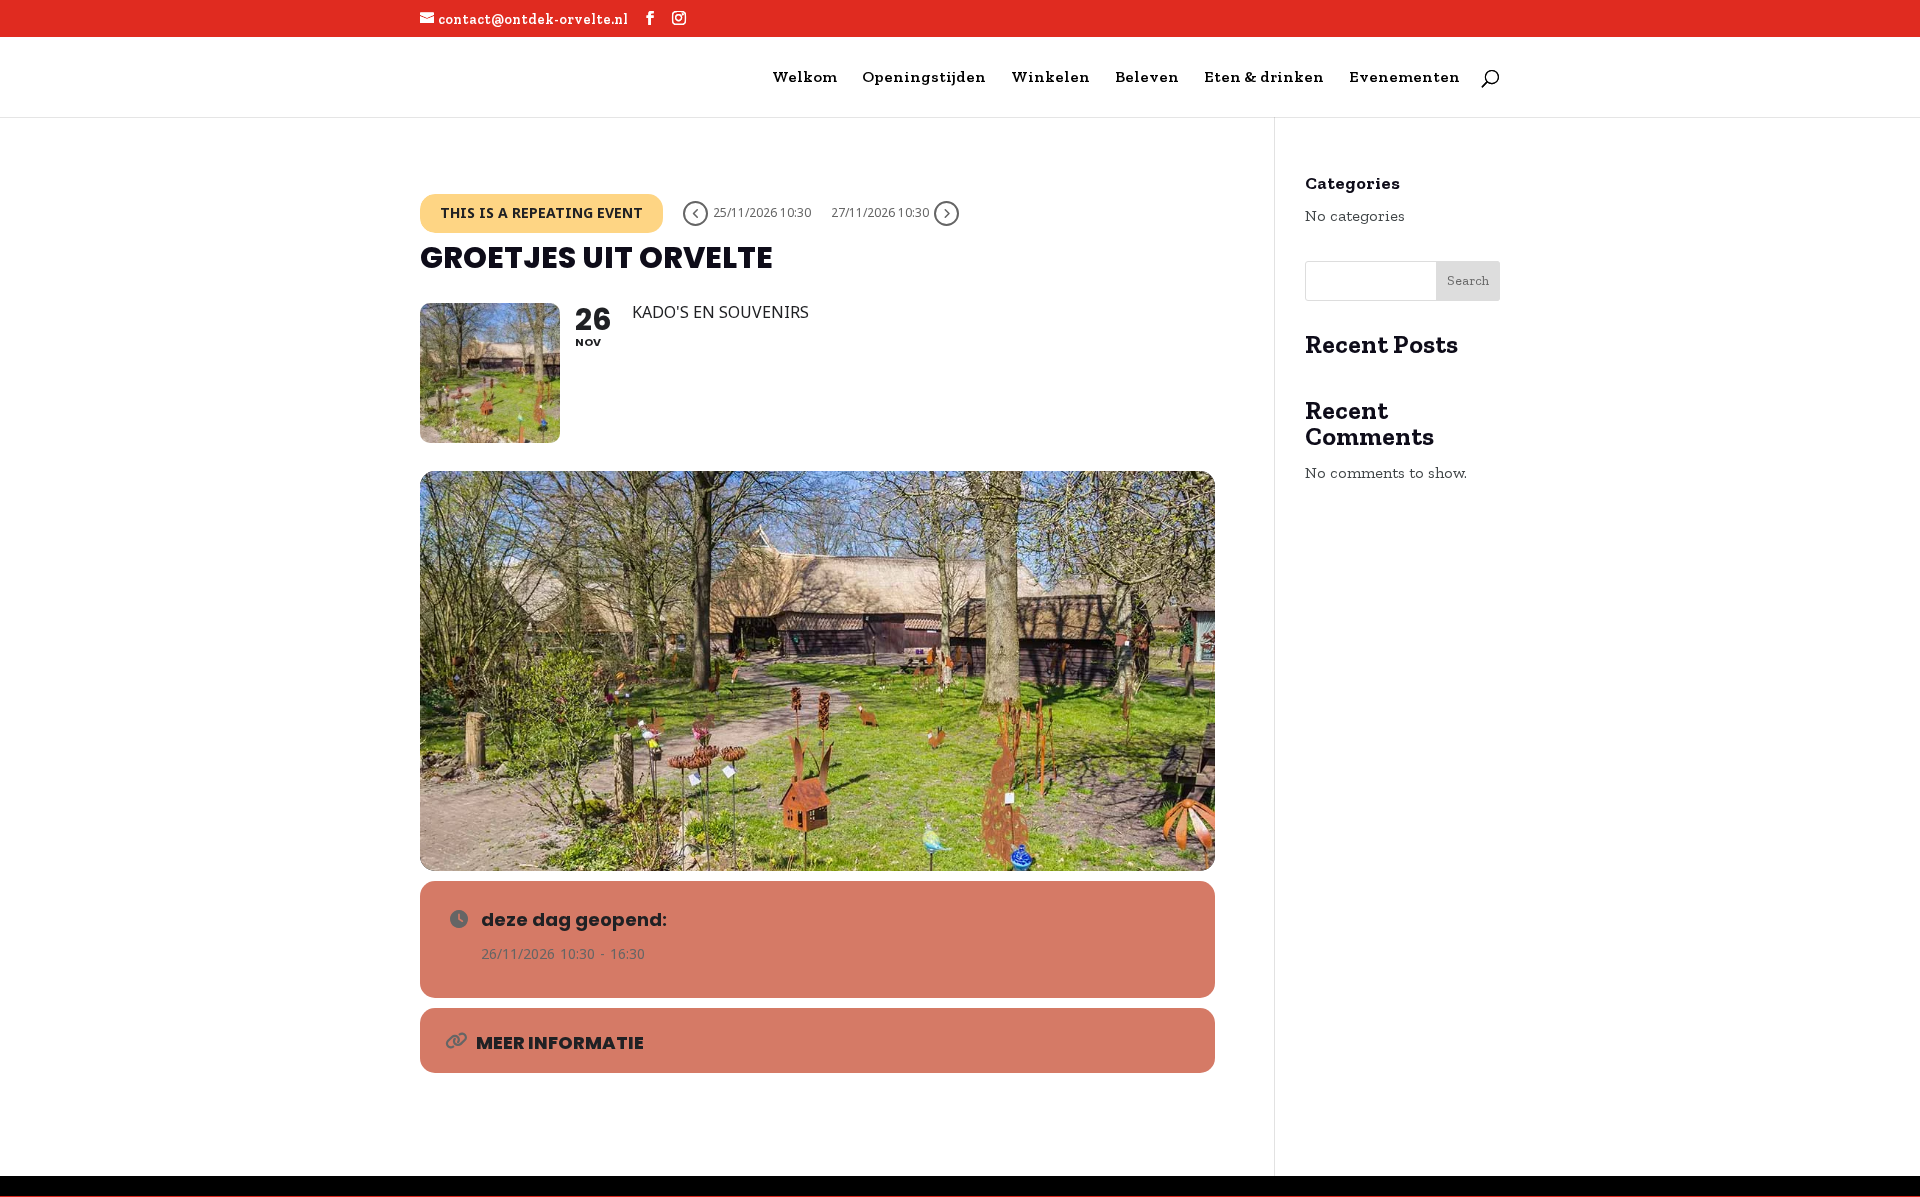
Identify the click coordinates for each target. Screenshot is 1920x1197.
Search (1468, 280)
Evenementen (1404, 78)
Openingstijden (924, 78)
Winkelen (1050, 78)
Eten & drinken (1264, 78)
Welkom (804, 78)
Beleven (1147, 78)
